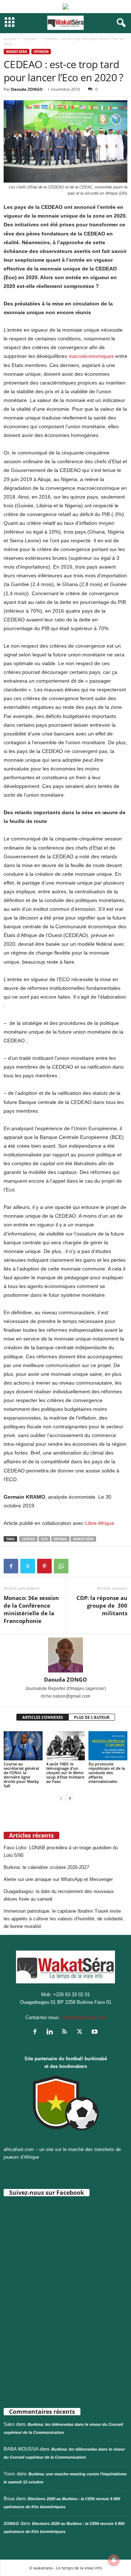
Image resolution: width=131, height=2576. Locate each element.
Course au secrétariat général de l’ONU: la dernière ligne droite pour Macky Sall (21, 1775)
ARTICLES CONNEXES (43, 1717)
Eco (44, 1539)
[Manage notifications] (114, 2560)
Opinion (30, 39)
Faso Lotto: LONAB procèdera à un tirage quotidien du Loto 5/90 (61, 1851)
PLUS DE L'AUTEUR (92, 1717)
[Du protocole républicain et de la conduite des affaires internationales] (108, 1746)
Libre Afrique (100, 1523)
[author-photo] (65, 1655)
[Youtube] (96, 2032)
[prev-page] (61, 1798)
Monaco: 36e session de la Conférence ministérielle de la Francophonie (31, 1609)
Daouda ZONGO (27, 89)
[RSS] (66, 2032)
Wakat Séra (83, 1539)
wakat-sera (17, 52)
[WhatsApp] (61, 1566)
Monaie (60, 1539)
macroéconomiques (91, 356)
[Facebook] (11, 1566)
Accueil (10, 39)
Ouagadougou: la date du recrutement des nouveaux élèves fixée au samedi (59, 1895)
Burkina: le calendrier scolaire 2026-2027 (46, 1867)
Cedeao (28, 1539)
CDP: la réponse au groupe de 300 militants (102, 1605)
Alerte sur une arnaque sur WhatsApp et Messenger (58, 1879)
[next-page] (70, 1798)
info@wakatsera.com (84, 2017)
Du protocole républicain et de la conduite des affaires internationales (107, 1773)
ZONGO (11, 2524)
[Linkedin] (51, 2032)
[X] (28, 1566)
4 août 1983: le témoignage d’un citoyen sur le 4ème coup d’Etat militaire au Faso (65, 1773)
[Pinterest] (44, 1566)
